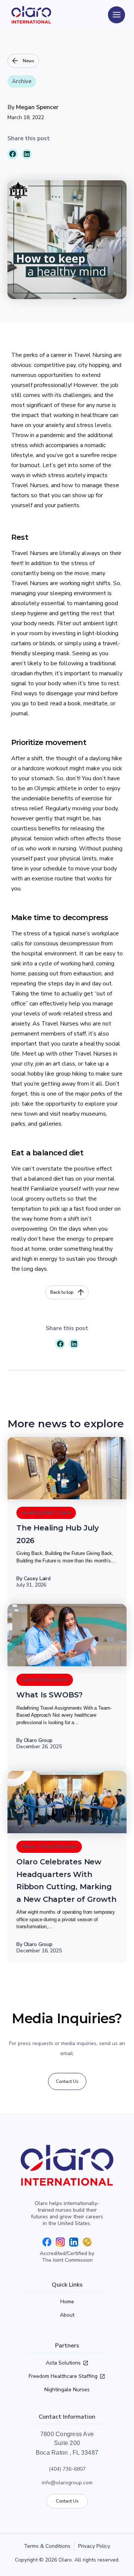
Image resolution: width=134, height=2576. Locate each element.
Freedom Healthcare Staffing (63, 2376)
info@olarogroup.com (67, 2483)
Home (67, 2302)
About (67, 2315)
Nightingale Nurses (67, 2390)
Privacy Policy (94, 2546)
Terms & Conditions (47, 2546)
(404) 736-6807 (67, 2469)
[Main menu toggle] (117, 15)
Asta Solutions (63, 2363)
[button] (13, 154)
